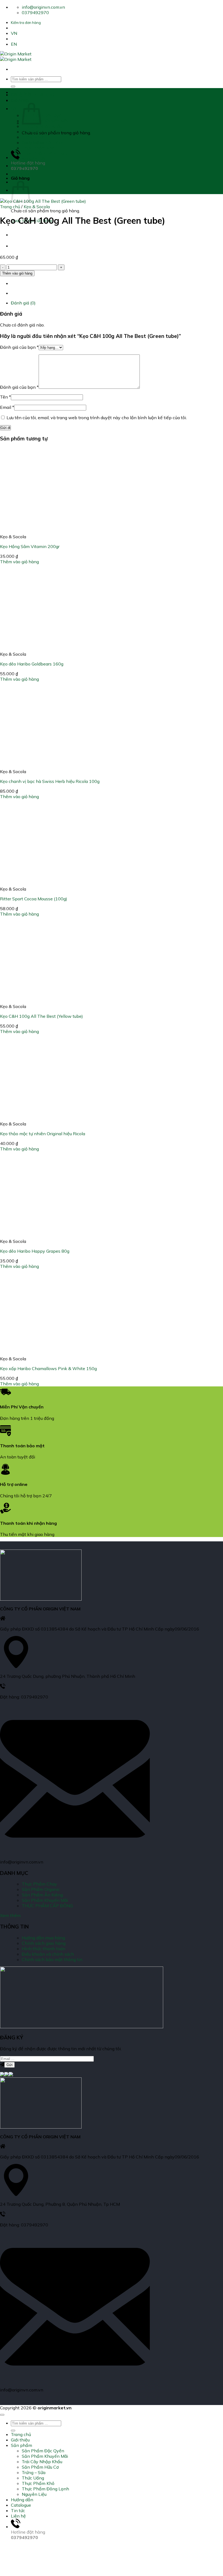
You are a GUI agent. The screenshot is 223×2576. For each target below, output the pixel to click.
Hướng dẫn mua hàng (43, 1938)
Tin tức (18, 2510)
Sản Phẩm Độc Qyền (43, 115)
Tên (5, 397)
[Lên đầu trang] (2, 2415)
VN (14, 33)
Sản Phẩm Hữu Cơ (40, 132)
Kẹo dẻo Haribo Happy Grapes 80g (35, 1251)
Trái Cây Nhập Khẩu (42, 126)
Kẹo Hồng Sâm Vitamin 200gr (30, 546)
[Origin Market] (16, 57)
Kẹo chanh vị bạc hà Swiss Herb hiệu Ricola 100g (50, 781)
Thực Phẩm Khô (38, 148)
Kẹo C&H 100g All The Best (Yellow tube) (41, 1016)
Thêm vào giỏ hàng (17, 273)
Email (7, 407)
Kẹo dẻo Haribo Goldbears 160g (32, 664)
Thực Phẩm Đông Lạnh (45, 153)
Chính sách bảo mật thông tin (52, 1959)
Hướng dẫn (22, 166)
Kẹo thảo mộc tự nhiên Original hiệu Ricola (43, 1134)
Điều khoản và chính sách (48, 1954)
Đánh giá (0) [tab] (23, 303)
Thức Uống (33, 142)
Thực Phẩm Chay (39, 1884)
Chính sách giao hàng (44, 1943)
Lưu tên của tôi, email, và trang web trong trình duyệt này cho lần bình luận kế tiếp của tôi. (97, 418)
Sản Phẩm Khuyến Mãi (45, 121)
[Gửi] (13, 86)
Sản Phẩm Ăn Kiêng (42, 1895)
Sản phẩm (21, 108)
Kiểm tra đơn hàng (26, 23)
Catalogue (21, 174)
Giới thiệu (20, 100)
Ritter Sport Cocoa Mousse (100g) (34, 899)
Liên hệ (18, 2516)
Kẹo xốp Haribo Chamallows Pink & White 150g (48, 1368)
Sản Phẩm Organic (41, 1889)
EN (14, 44)
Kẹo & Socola (37, 207)
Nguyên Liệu (34, 159)
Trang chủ (21, 92)
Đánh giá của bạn (19, 347)
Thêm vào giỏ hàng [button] (19, 562)
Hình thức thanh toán (44, 1949)
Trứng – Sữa (34, 137)
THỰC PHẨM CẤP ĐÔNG (47, 1906)
